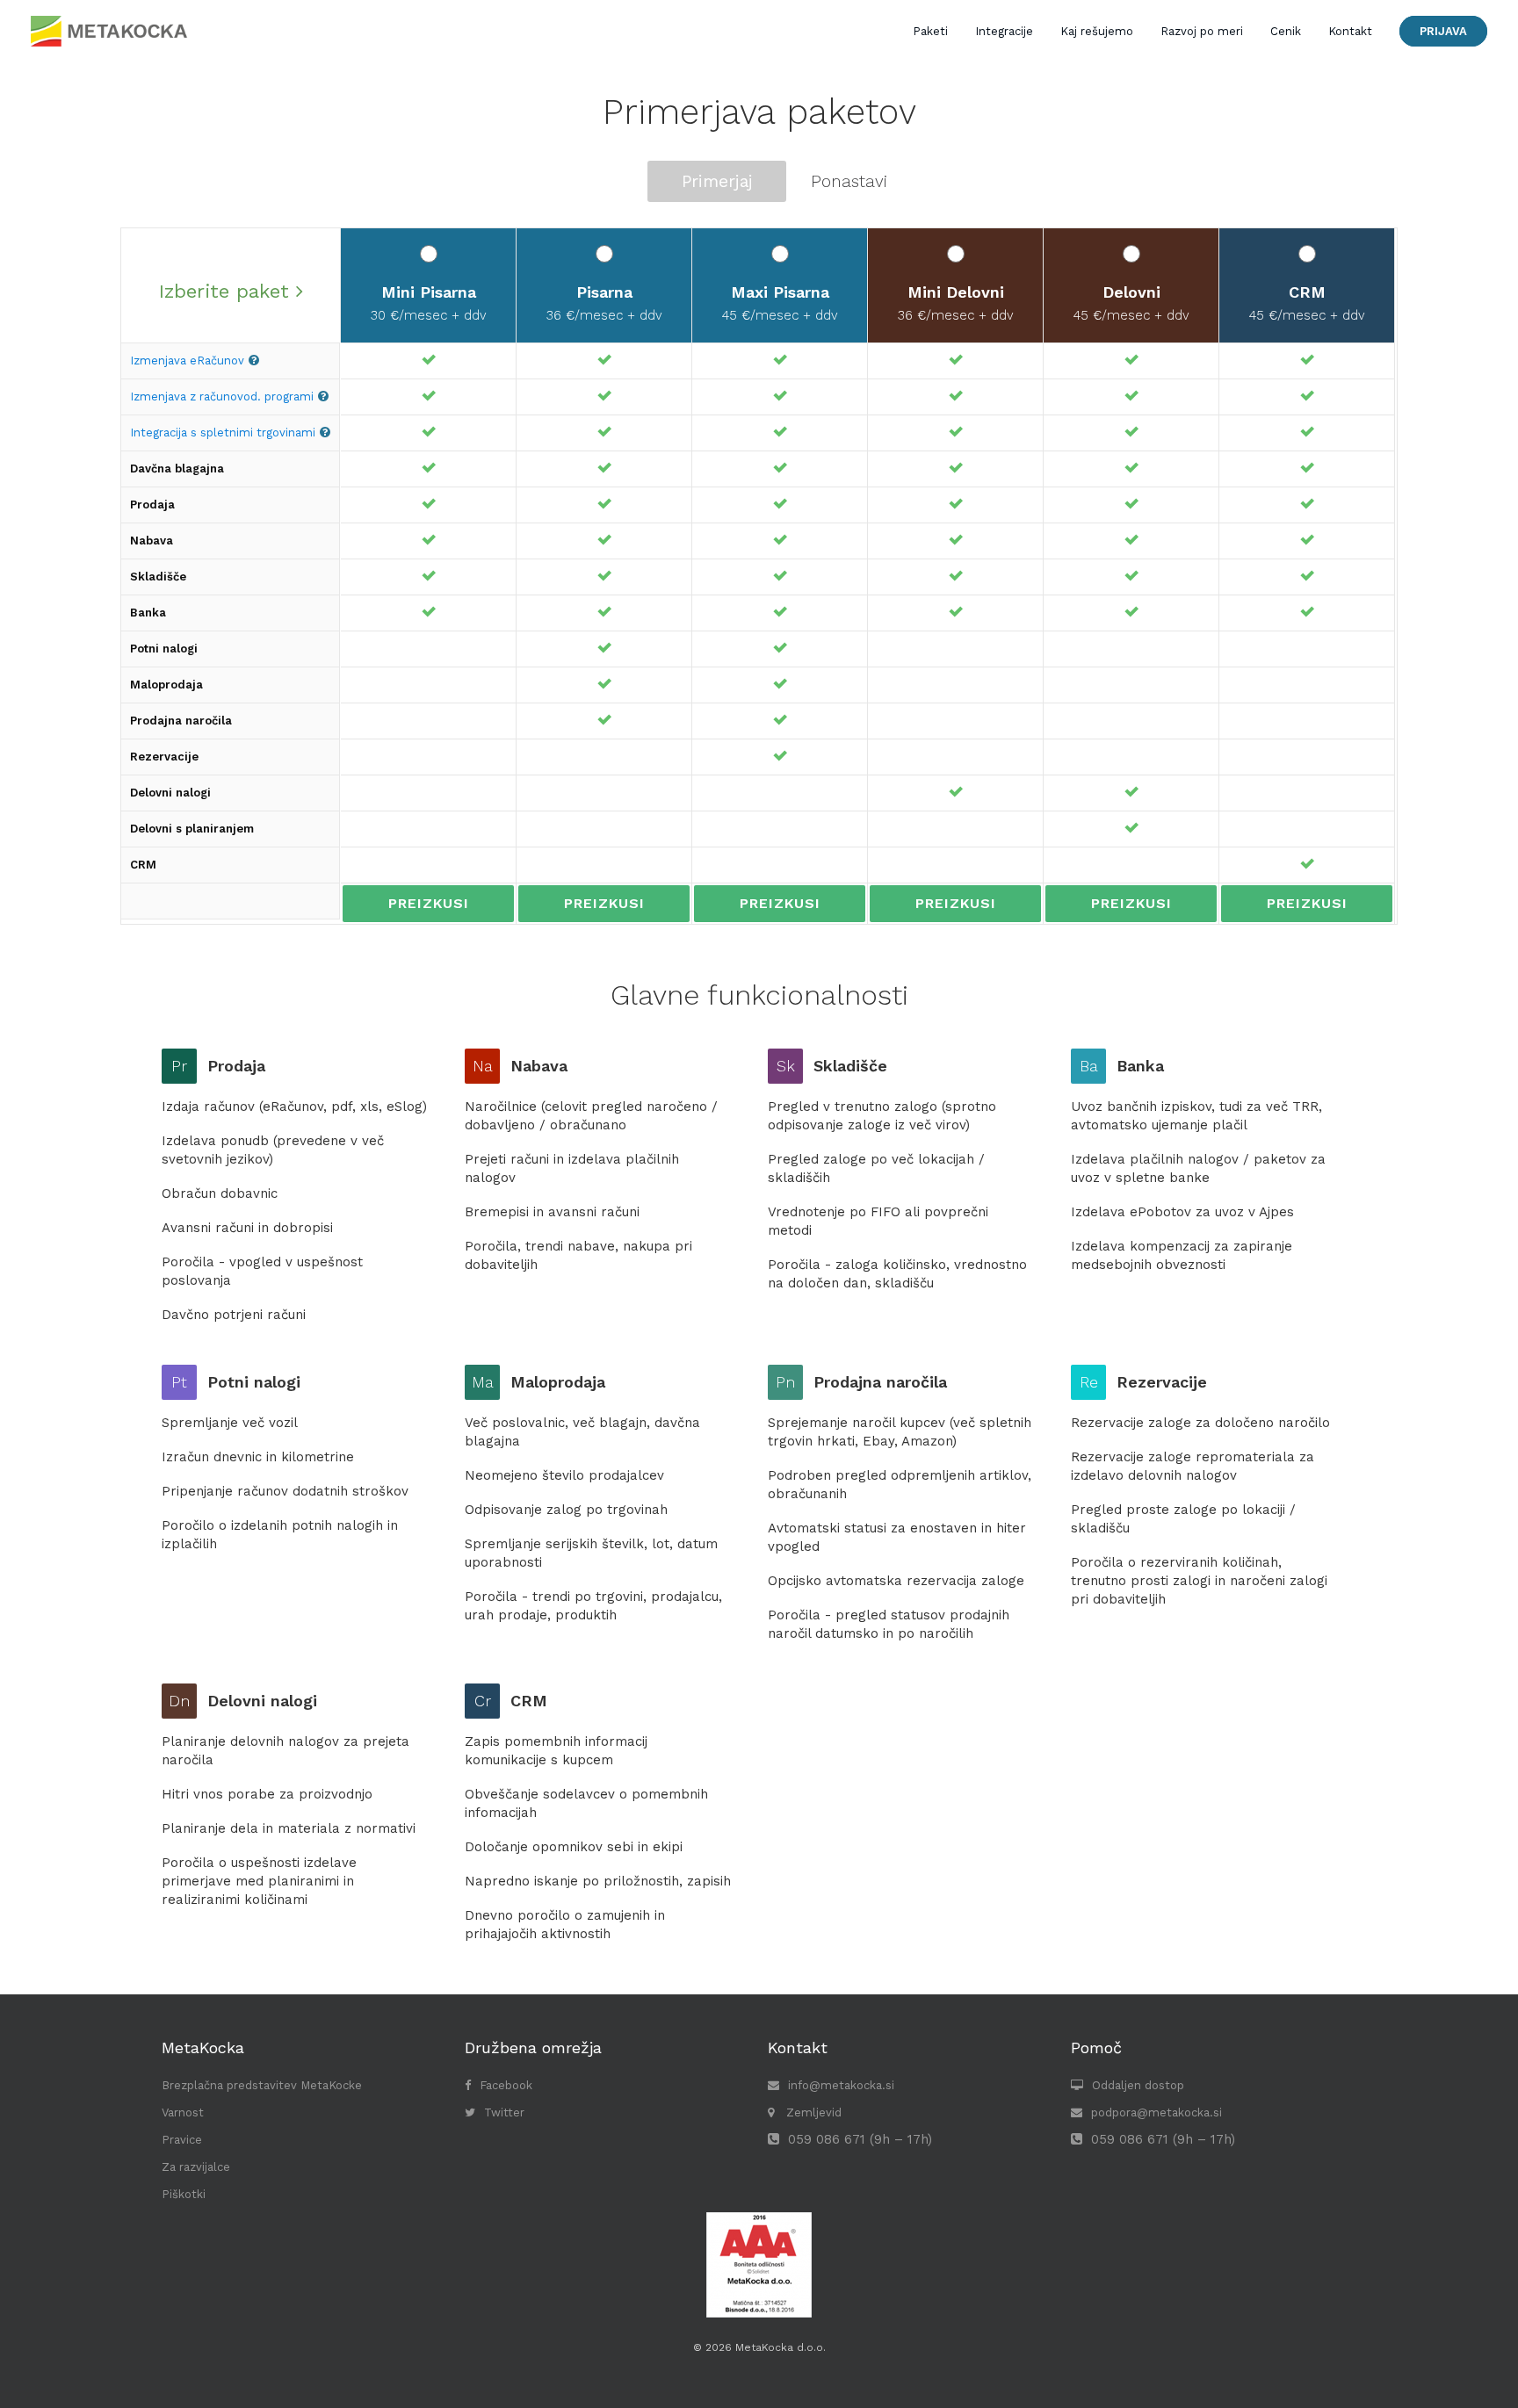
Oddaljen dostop (1138, 2085)
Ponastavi (849, 181)
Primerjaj (717, 181)
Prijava (1443, 31)
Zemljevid (812, 2112)
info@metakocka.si (841, 2085)
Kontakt (1350, 31)
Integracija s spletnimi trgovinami (223, 433)
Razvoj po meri (1202, 31)
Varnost (183, 2112)
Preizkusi (429, 903)
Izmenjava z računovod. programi (222, 397)
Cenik (1286, 31)
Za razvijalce (196, 2167)
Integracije (1004, 31)
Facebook (506, 2085)
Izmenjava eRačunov (187, 360)
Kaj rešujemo (1097, 31)
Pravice (182, 2140)
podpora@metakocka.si (1157, 2112)
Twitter (504, 2112)
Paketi (930, 31)
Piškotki (184, 2194)
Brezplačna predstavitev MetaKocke (262, 2085)
